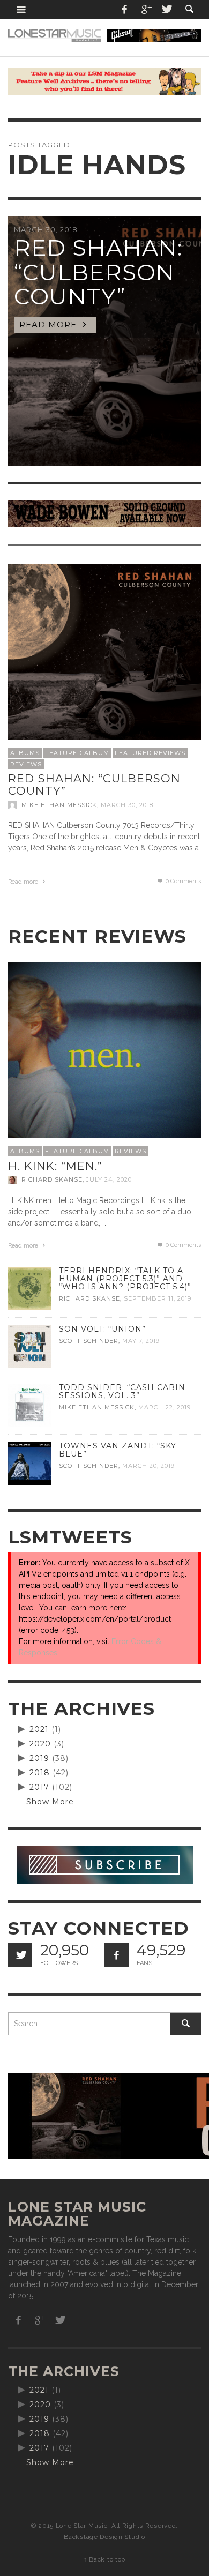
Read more (24, 882)
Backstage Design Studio (104, 2537)
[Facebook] (125, 9)
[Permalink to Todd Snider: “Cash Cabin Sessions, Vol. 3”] (29, 1404)
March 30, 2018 (127, 805)
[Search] (21, 9)
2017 (39, 1787)
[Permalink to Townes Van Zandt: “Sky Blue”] (29, 1462)
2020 (40, 1744)
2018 (40, 1773)
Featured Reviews (150, 753)
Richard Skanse (52, 1180)
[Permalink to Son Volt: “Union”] (29, 1346)
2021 (39, 1729)
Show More (50, 1802)
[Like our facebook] (117, 1955)
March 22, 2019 (165, 1407)
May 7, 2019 (141, 1341)
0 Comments (182, 881)
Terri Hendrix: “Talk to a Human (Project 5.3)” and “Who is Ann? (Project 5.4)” (125, 1279)
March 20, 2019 (148, 1466)
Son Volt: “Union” (102, 1329)
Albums (25, 753)
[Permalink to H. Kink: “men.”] (104, 1058)
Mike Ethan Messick (59, 805)
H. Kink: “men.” (55, 1166)
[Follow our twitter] (20, 1955)
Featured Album (77, 753)
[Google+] (146, 9)
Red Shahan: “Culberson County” (94, 785)
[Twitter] (166, 9)
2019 (39, 1758)
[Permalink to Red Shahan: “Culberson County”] (104, 660)
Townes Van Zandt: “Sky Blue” (118, 1450)
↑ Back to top (104, 2559)
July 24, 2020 (109, 1180)
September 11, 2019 (158, 1298)
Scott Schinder (89, 1341)
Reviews (26, 764)
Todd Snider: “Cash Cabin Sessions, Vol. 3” (122, 1391)
